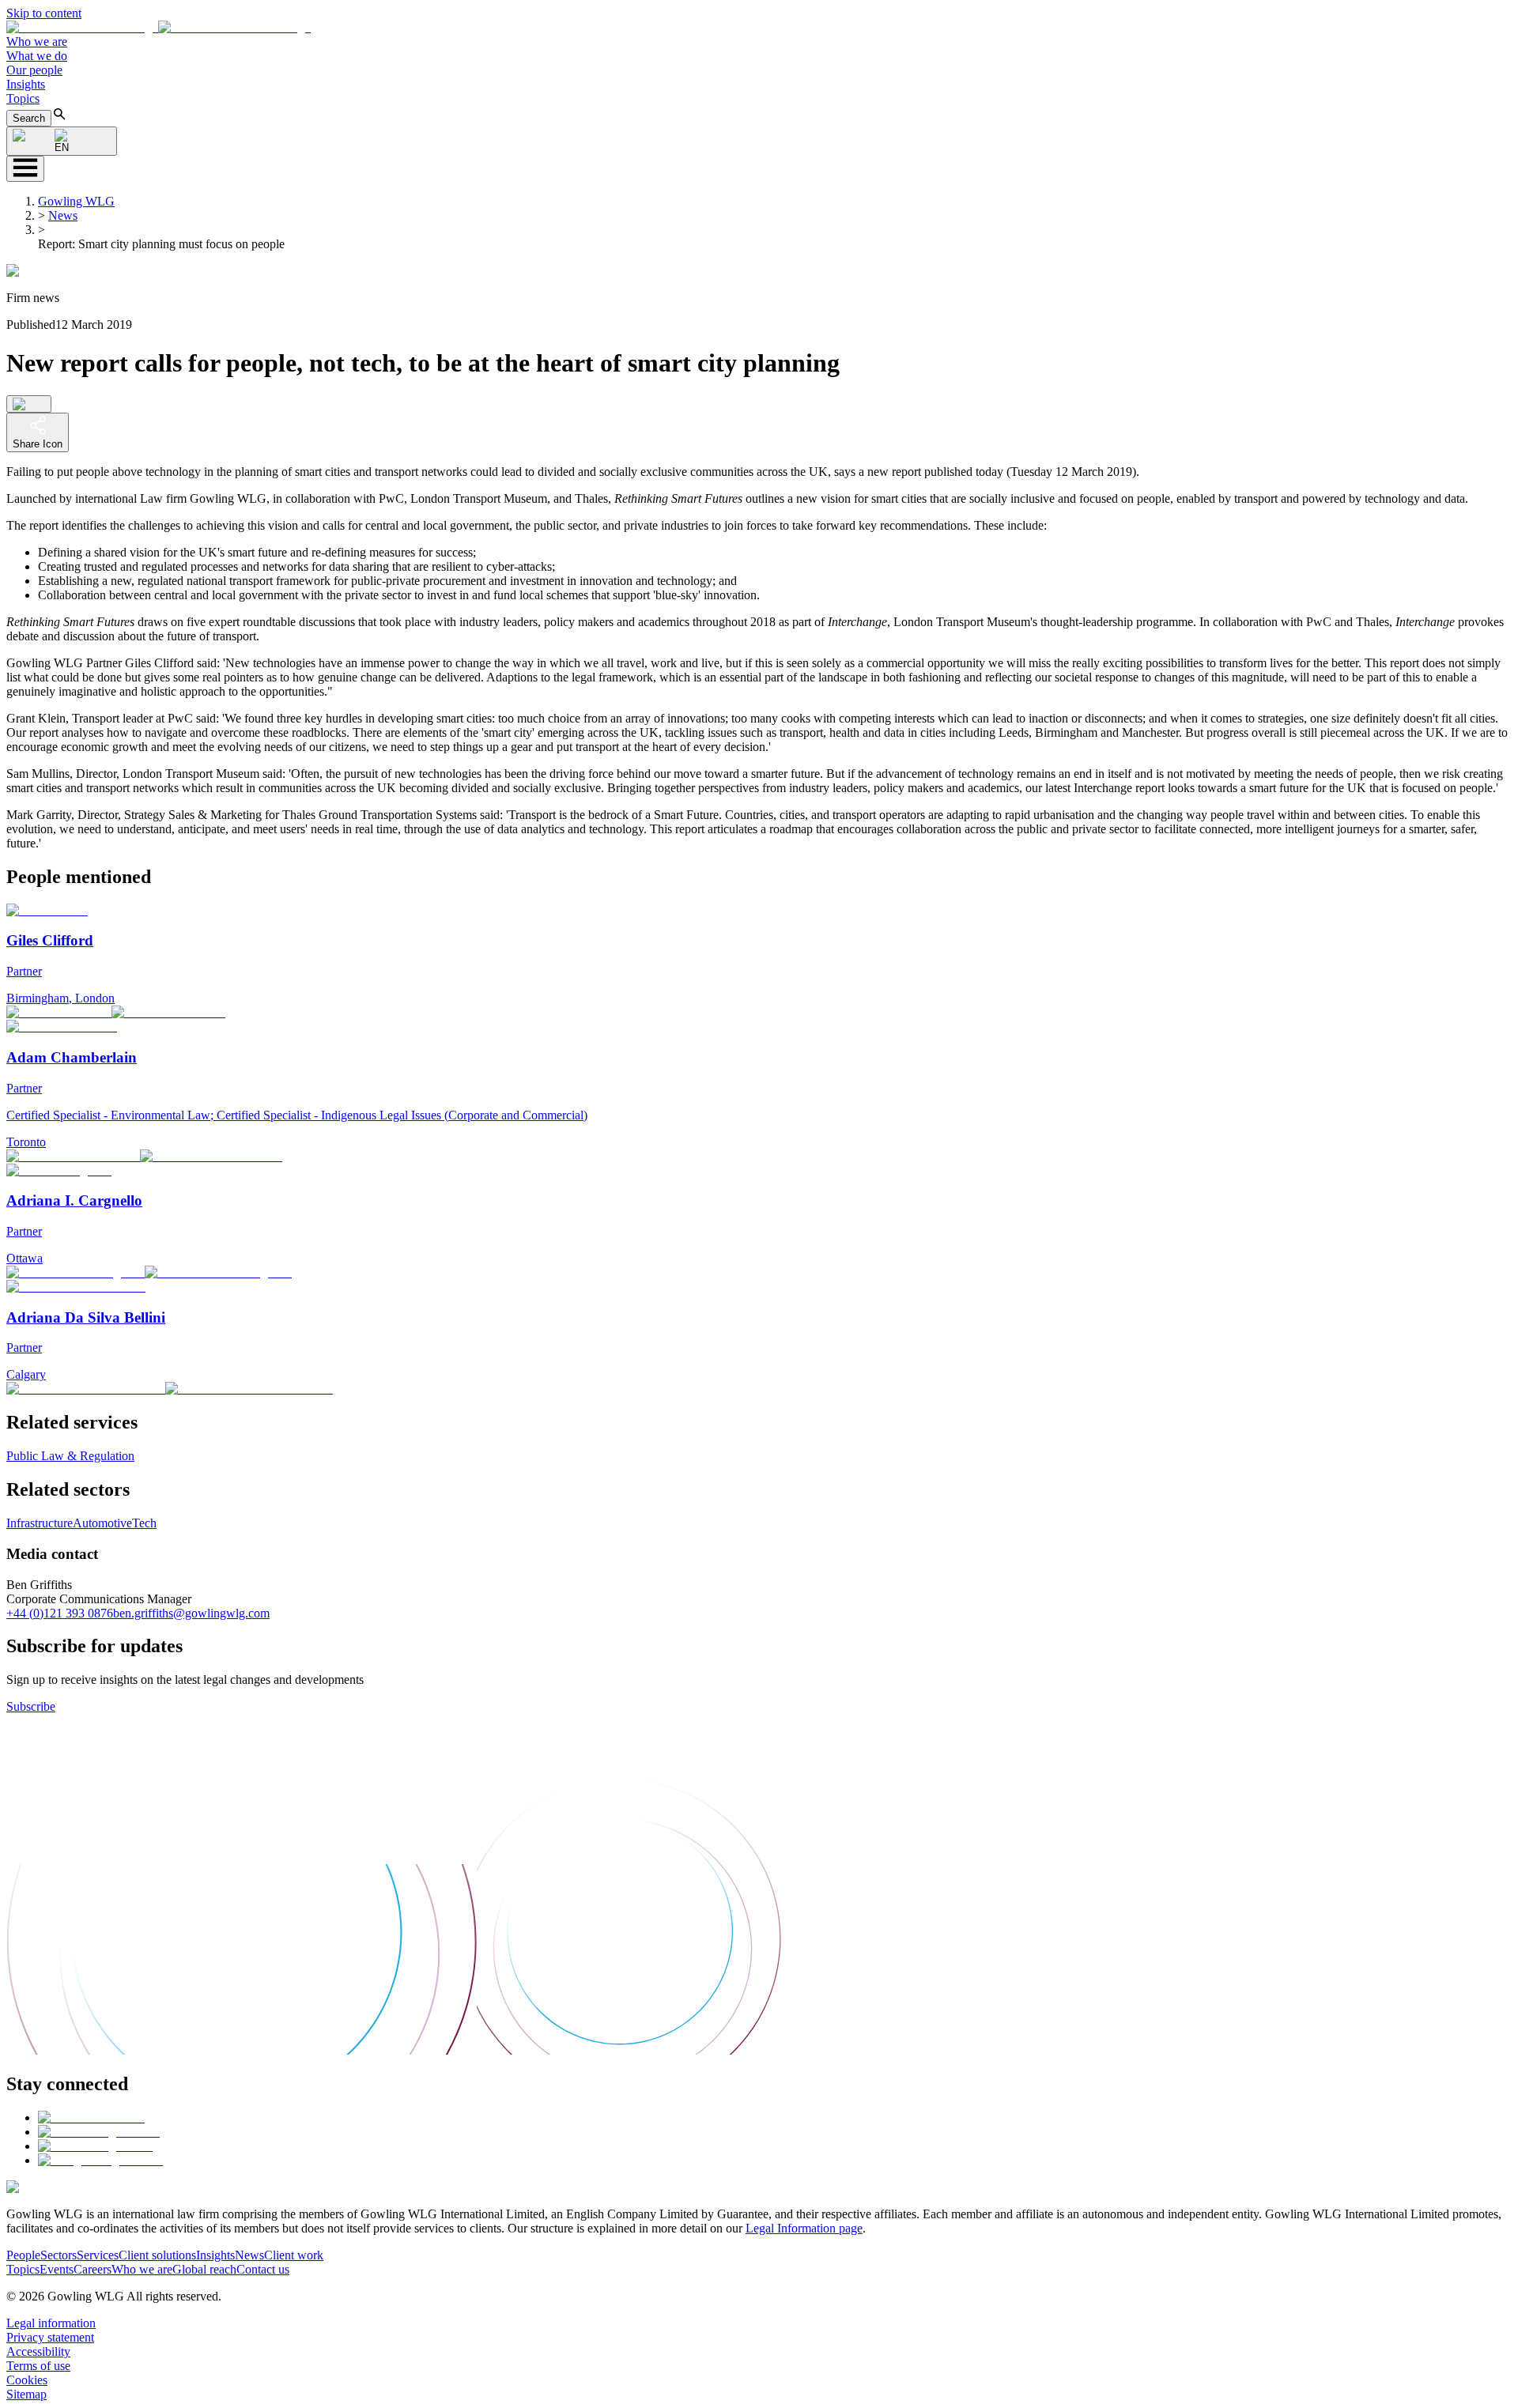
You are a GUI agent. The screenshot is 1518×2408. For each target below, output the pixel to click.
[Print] (29, 404)
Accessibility (38, 2351)
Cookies (27, 2380)
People (23, 2255)
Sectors (59, 2255)
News (63, 215)
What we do (37, 56)
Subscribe (31, 1706)
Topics (23, 98)
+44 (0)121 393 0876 (60, 1613)
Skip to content (44, 13)
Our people (34, 70)
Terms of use (38, 2366)
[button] (159, 27)
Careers (93, 2269)
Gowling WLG (76, 201)
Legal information (51, 2323)
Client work (294, 2255)
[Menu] (25, 169)
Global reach (204, 2269)
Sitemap (26, 2394)
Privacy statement (50, 2337)
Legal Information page (804, 2228)
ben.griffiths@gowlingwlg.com (191, 1613)
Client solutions (157, 2255)
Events (57, 2269)
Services (98, 2255)
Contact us (263, 2269)
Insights (26, 84)
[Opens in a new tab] (91, 2117)
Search (29, 118)
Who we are (37, 42)
